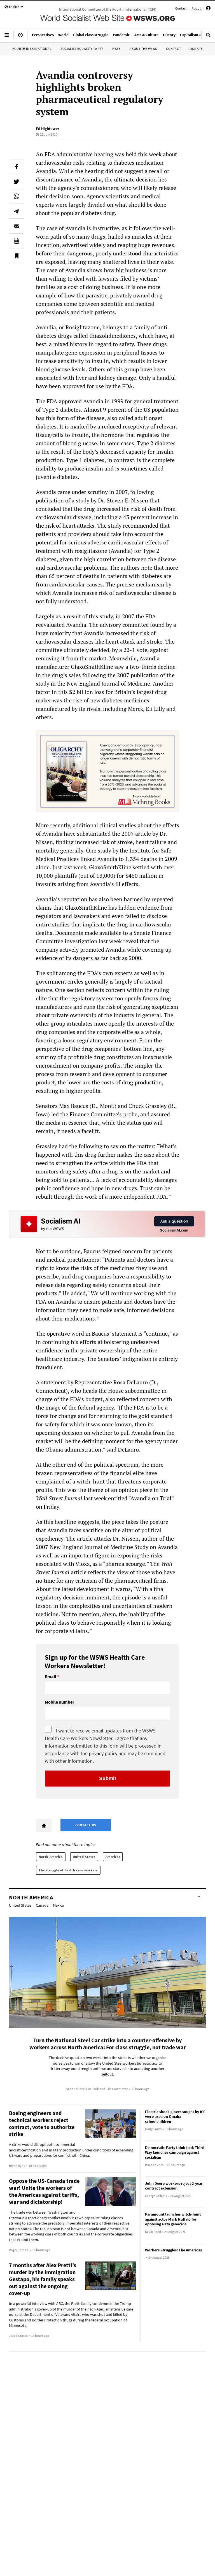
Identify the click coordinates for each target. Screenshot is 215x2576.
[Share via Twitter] (17, 181)
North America (51, 1857)
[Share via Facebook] (17, 167)
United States (84, 1857)
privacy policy (103, 1753)
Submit (108, 1778)
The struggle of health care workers (68, 1870)
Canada (42, 1905)
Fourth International (32, 49)
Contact (181, 8)
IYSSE (116, 49)
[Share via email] (17, 226)
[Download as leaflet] (17, 241)
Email (51, 1677)
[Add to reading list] (17, 256)
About (196, 8)
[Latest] (20, 37)
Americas (113, 1857)
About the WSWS (143, 49)
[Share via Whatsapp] (17, 196)
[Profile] (208, 9)
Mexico (59, 1905)
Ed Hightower (48, 129)
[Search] (208, 37)
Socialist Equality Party (82, 49)
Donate (196, 49)
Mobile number (59, 1702)
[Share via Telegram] (17, 211)
